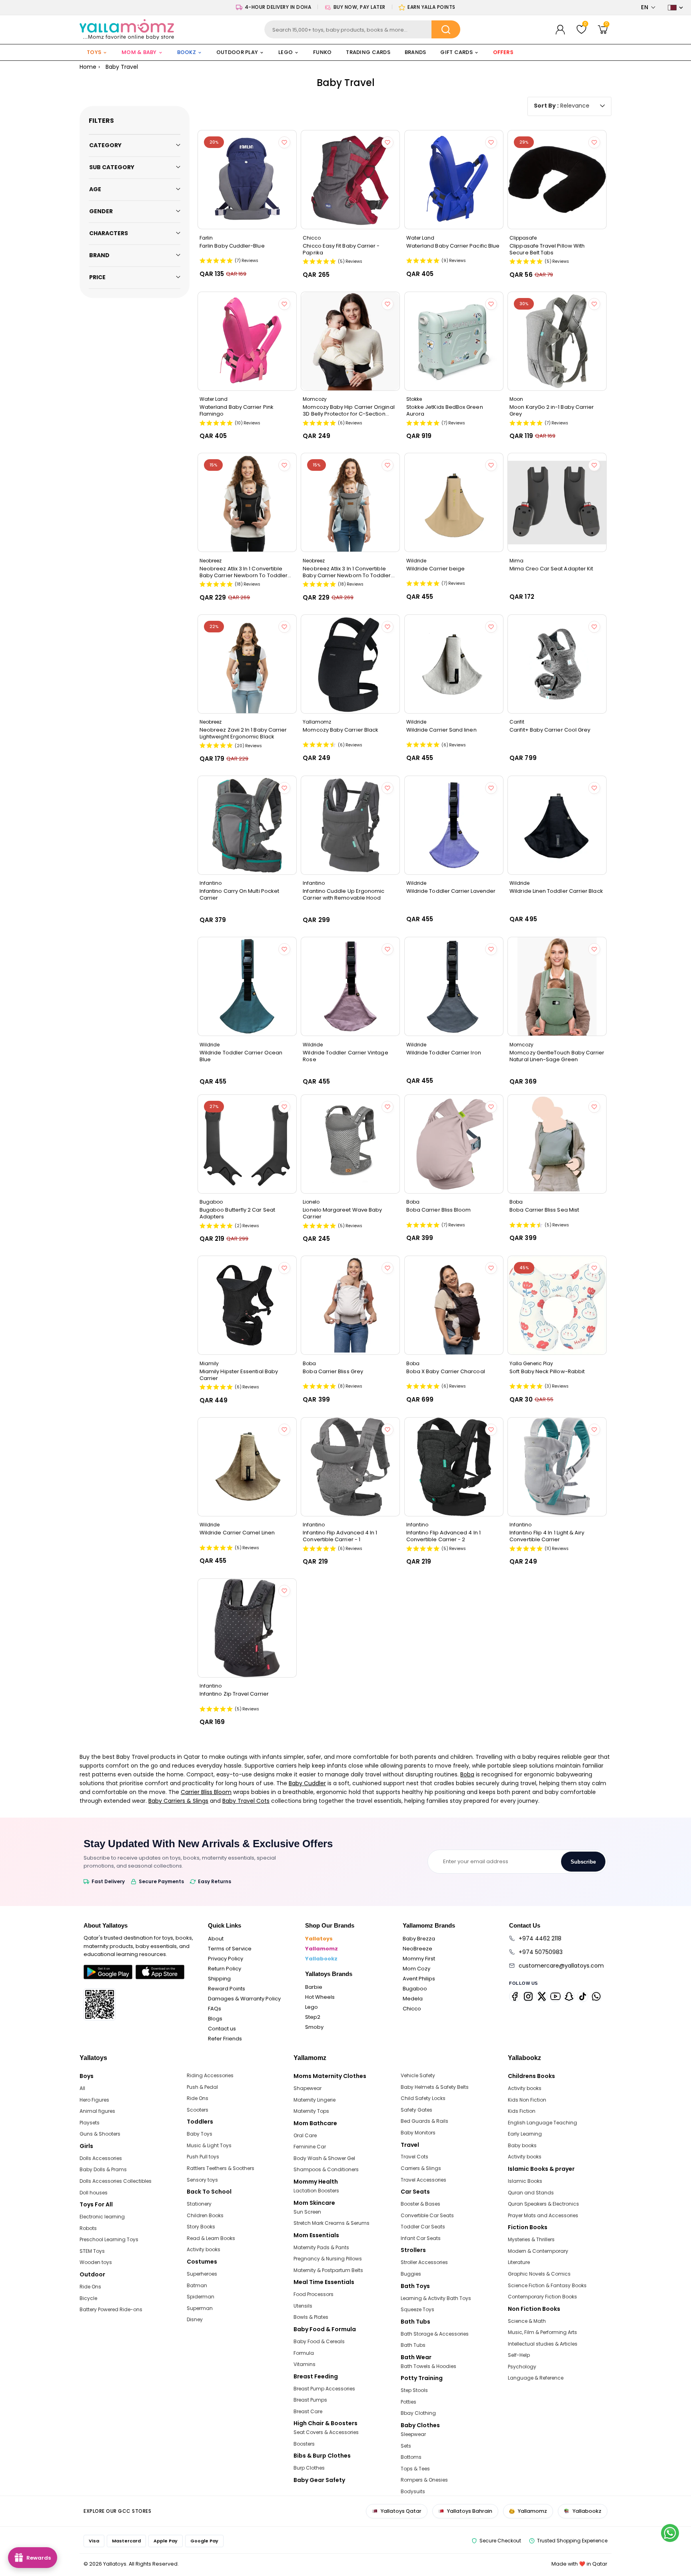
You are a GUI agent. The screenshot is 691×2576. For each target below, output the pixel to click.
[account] (560, 30)
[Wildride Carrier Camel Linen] (247, 1467)
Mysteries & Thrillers (531, 2239)
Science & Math (527, 2321)
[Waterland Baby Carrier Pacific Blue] (454, 180)
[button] (648, 7)
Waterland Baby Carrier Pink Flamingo (237, 410)
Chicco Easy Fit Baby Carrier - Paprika (341, 249)
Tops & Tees (415, 2469)
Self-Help (519, 2355)
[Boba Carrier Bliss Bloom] (454, 1144)
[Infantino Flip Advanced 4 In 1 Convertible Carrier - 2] (454, 1467)
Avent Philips (419, 1979)
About (216, 1939)
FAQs (215, 2009)
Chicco (412, 2009)
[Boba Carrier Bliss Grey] (350, 1305)
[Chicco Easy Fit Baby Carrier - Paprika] (350, 180)
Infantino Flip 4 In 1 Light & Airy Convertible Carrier (547, 1536)
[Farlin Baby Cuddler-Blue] (247, 180)
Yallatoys (319, 1939)
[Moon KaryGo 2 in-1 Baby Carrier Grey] (557, 341)
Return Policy (225, 1969)
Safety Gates (416, 2110)
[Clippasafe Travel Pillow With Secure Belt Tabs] (557, 180)
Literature (519, 2262)
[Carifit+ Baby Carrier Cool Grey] (557, 664)
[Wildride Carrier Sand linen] (454, 664)
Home (88, 67)
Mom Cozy (416, 1969)
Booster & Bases (420, 2204)
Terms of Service (230, 1949)
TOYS (94, 52)
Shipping (219, 1979)
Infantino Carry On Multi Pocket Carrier (239, 894)
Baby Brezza (419, 1939)
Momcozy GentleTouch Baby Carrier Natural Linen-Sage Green (557, 1056)
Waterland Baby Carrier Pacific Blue (453, 246)
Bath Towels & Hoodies (428, 2366)
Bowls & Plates (311, 2317)
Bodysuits (413, 2491)
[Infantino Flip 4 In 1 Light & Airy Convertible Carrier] (557, 1467)
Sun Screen (307, 2212)
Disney (195, 2319)
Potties (408, 2402)
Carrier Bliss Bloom (206, 1792)
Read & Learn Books (211, 2238)
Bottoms (411, 2457)
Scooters (198, 2110)
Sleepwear (413, 2434)
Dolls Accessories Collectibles (116, 2181)
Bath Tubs (413, 2345)
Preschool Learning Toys (109, 2239)
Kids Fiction (522, 2111)
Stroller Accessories (424, 2262)
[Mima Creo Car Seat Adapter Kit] (557, 502)
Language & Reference (536, 2378)
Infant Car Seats (421, 2238)
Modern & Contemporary (538, 2251)
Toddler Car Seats (423, 2227)
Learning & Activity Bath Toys (436, 2298)
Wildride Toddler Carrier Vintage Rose (345, 1056)
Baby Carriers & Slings (178, 1801)
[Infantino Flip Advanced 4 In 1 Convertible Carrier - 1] (350, 1467)
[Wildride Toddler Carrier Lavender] (454, 825)
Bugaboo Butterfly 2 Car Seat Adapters (237, 1213)
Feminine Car (310, 2147)
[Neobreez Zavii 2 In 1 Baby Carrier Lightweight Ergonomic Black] (247, 664)
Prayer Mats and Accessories (543, 2215)
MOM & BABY (139, 52)
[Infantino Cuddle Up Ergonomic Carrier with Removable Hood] (350, 825)
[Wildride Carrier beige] (454, 502)
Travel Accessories (423, 2180)
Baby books (522, 2145)
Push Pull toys (203, 2157)
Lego (312, 2007)
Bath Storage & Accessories (435, 2334)
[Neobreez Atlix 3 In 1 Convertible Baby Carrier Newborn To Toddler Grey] (350, 502)
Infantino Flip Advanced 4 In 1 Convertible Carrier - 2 (443, 1536)
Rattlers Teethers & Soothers (221, 2168)
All (82, 2088)
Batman (197, 2285)
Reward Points (227, 1989)
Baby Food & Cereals (319, 2341)
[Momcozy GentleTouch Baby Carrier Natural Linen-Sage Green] (557, 986)
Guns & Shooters (100, 2134)
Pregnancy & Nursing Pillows (328, 2259)
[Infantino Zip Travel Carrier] (247, 1628)
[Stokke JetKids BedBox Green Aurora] (454, 341)
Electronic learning (102, 2217)
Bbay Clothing (418, 2413)
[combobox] (362, 29)
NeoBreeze (417, 1949)
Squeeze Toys (417, 2309)
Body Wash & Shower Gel (324, 2158)
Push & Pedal (202, 2087)
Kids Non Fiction (527, 2100)
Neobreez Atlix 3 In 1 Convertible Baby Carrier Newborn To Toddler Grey (347, 572)
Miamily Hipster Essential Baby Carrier (239, 1375)
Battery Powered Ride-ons (111, 2309)
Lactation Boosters (316, 2191)
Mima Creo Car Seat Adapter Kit (551, 569)
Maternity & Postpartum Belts (328, 2270)
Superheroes (202, 2274)
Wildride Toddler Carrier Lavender (451, 891)
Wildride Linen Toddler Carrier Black (556, 891)
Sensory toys (202, 2180)
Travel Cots (414, 2157)
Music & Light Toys (209, 2145)
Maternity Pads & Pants (321, 2247)
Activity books (204, 2249)
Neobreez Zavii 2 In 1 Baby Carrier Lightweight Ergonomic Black (243, 733)
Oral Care (305, 2135)
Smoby (314, 2027)
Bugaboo (415, 1989)
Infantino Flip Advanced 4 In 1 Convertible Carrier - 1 (340, 1536)
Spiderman (201, 2297)
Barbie (314, 1987)
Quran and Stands (531, 2193)
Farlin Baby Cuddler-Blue (232, 246)
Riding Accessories (210, 2075)
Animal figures (97, 2111)
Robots (88, 2228)
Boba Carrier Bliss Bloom (439, 1210)
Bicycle (88, 2298)
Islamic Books (525, 2181)
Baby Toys (200, 2134)
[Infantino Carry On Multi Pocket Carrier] (247, 825)
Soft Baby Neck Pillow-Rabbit (547, 1372)
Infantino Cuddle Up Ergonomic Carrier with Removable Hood (344, 894)
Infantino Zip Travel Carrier (234, 1694)
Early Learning (525, 2134)
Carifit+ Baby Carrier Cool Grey (550, 730)
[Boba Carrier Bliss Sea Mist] (557, 1144)
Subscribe (583, 1862)
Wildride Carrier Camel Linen (237, 1533)
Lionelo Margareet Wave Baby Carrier (342, 1213)
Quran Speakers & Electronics (543, 2204)
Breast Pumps (310, 2400)
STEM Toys (92, 2251)
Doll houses (94, 2193)
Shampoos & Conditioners (326, 2169)
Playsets (90, 2123)
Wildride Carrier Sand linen (441, 730)
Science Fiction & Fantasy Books (547, 2285)
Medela (413, 1999)
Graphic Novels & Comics (539, 2274)
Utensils (303, 2306)
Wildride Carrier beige (436, 569)
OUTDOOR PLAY (237, 52)
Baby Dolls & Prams (103, 2169)
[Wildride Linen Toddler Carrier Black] (557, 825)
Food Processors (314, 2294)
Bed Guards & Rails (424, 2121)
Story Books (201, 2227)
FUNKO (322, 52)
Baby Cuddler (307, 1783)
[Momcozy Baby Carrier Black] (350, 664)
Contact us (222, 2029)
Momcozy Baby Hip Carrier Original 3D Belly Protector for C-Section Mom (348, 410)
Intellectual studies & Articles (543, 2344)
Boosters (304, 2444)
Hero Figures (94, 2100)
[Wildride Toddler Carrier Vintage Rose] (350, 986)
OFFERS (503, 52)
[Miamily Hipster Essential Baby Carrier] (247, 1305)
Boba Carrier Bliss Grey (333, 1372)
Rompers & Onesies (424, 2480)
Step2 (313, 2017)
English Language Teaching (542, 2123)
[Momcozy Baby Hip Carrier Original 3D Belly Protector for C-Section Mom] (350, 341)
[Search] (446, 29)
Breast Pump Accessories (324, 2389)
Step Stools (414, 2390)
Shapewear (308, 2088)
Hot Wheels (320, 1997)
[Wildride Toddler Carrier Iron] (454, 986)
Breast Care (308, 2411)
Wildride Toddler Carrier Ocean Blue (241, 1056)
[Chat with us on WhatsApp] (670, 2533)
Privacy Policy (226, 1959)
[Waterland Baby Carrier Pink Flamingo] (247, 341)
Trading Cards (368, 52)
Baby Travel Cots (246, 1801)
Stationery (199, 2204)
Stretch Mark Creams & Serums (332, 2223)
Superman (200, 2308)
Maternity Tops (311, 2111)
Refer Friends (225, 2039)
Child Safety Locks (423, 2098)
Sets (406, 2446)
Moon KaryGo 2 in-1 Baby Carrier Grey (552, 410)
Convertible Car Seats (427, 2215)
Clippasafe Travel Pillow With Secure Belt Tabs (547, 249)
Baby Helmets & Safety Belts (435, 2087)
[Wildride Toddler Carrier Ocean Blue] (247, 986)
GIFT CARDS (456, 52)
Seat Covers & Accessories (326, 2432)
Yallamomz (322, 1949)
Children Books (205, 2215)
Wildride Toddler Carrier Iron (444, 1053)
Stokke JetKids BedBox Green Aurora (445, 410)
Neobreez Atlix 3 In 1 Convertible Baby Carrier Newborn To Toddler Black (244, 572)
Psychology (522, 2367)
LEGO (286, 52)
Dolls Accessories (101, 2158)
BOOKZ (187, 52)
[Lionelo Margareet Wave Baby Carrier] (350, 1144)
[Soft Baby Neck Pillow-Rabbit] (557, 1305)
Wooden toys (96, 2262)
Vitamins (305, 2364)
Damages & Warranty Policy (244, 1999)
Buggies (411, 2274)
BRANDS (415, 52)
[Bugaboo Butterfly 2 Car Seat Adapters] (247, 1144)
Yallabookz (321, 1959)
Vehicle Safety (418, 2075)
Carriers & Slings (421, 2168)
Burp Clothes (309, 2468)
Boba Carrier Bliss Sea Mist (544, 1210)
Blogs (215, 2019)
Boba (467, 1774)
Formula (304, 2353)
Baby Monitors (418, 2133)
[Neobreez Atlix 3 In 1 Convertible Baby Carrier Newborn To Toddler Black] (247, 502)
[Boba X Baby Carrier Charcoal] (454, 1305)
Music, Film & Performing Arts (542, 2332)
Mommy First (419, 1959)
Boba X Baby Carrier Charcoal (446, 1372)
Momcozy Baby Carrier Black (341, 730)
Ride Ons (90, 2287)
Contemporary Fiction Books (542, 2297)
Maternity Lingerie (315, 2100)
